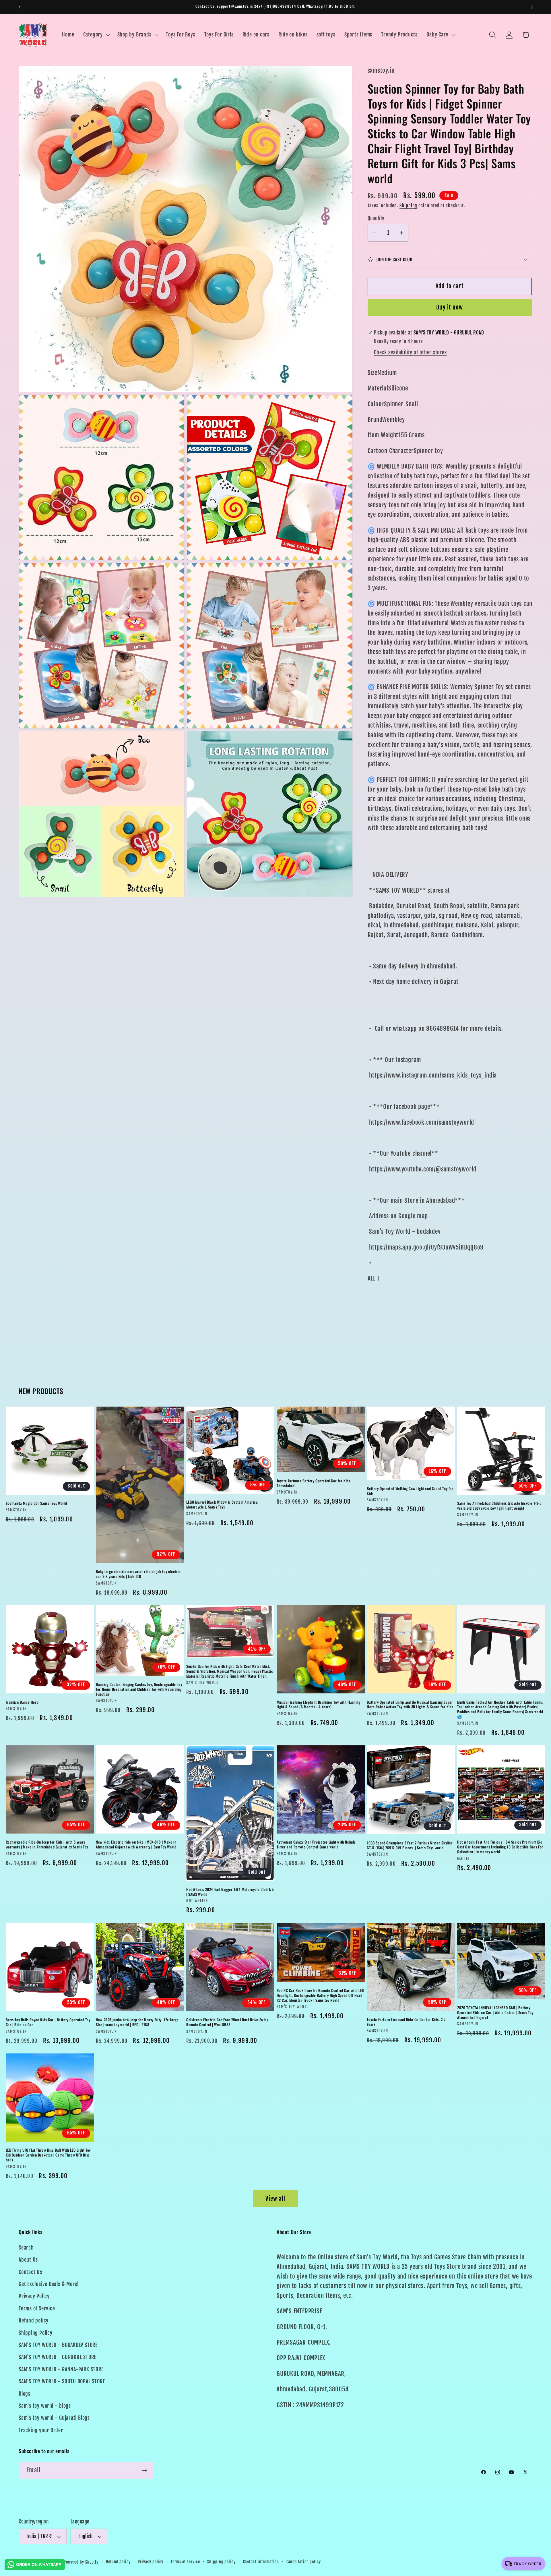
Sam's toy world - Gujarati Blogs (54, 2418)
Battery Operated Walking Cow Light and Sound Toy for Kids (410, 1491)
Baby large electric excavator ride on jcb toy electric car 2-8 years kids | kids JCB (138, 1574)
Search (26, 2248)
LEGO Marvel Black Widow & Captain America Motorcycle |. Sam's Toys (222, 1505)
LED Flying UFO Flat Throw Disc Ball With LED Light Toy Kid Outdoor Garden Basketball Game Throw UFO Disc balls (48, 2155)
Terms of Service (37, 2309)
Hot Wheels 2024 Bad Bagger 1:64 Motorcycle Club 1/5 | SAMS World (230, 1892)
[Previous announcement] (20, 7)
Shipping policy (221, 2562)
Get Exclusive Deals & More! (49, 2284)
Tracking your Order (41, 2430)
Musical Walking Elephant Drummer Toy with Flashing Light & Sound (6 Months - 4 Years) (319, 1705)
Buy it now (450, 308)
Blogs (25, 2394)
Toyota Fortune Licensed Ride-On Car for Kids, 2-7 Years (406, 2022)
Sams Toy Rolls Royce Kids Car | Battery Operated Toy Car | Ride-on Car (48, 2022)
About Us (28, 2260)
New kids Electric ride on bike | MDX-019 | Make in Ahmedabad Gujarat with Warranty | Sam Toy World (136, 1845)
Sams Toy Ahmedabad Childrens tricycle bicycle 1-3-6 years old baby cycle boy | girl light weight (499, 1506)
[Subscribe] (144, 2470)
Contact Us (30, 2272)
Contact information (261, 2562)
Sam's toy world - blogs (45, 2406)
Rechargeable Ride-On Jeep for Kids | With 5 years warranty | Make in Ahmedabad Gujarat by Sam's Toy (47, 1845)
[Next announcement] (532, 7)
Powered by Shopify (81, 2562)
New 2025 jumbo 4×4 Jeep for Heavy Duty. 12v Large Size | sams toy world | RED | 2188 (137, 2022)
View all (275, 2199)
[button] (96, 35)
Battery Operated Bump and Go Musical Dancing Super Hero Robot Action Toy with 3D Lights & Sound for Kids (410, 1705)
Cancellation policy (304, 2562)
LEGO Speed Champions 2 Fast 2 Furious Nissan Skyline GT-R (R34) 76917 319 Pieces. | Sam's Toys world (410, 1846)
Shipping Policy (36, 2333)
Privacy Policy (34, 2296)
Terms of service (185, 2562)
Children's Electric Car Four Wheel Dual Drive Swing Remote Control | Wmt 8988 (227, 2022)
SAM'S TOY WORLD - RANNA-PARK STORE (61, 2369)
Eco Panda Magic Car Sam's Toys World (37, 1503)
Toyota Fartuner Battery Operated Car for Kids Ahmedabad (314, 1484)
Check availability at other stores (410, 352)
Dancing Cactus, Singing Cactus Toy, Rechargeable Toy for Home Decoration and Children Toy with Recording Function (139, 1690)
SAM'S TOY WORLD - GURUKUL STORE (57, 2357)
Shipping (408, 206)
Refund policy (34, 2321)
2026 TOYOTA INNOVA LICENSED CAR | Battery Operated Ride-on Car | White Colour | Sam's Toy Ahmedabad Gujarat (495, 2013)
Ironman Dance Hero (22, 1702)
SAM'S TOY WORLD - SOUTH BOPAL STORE (62, 2381)
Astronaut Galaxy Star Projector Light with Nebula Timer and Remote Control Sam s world (316, 1845)
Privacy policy (151, 2562)
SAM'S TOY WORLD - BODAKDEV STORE (58, 2345)
